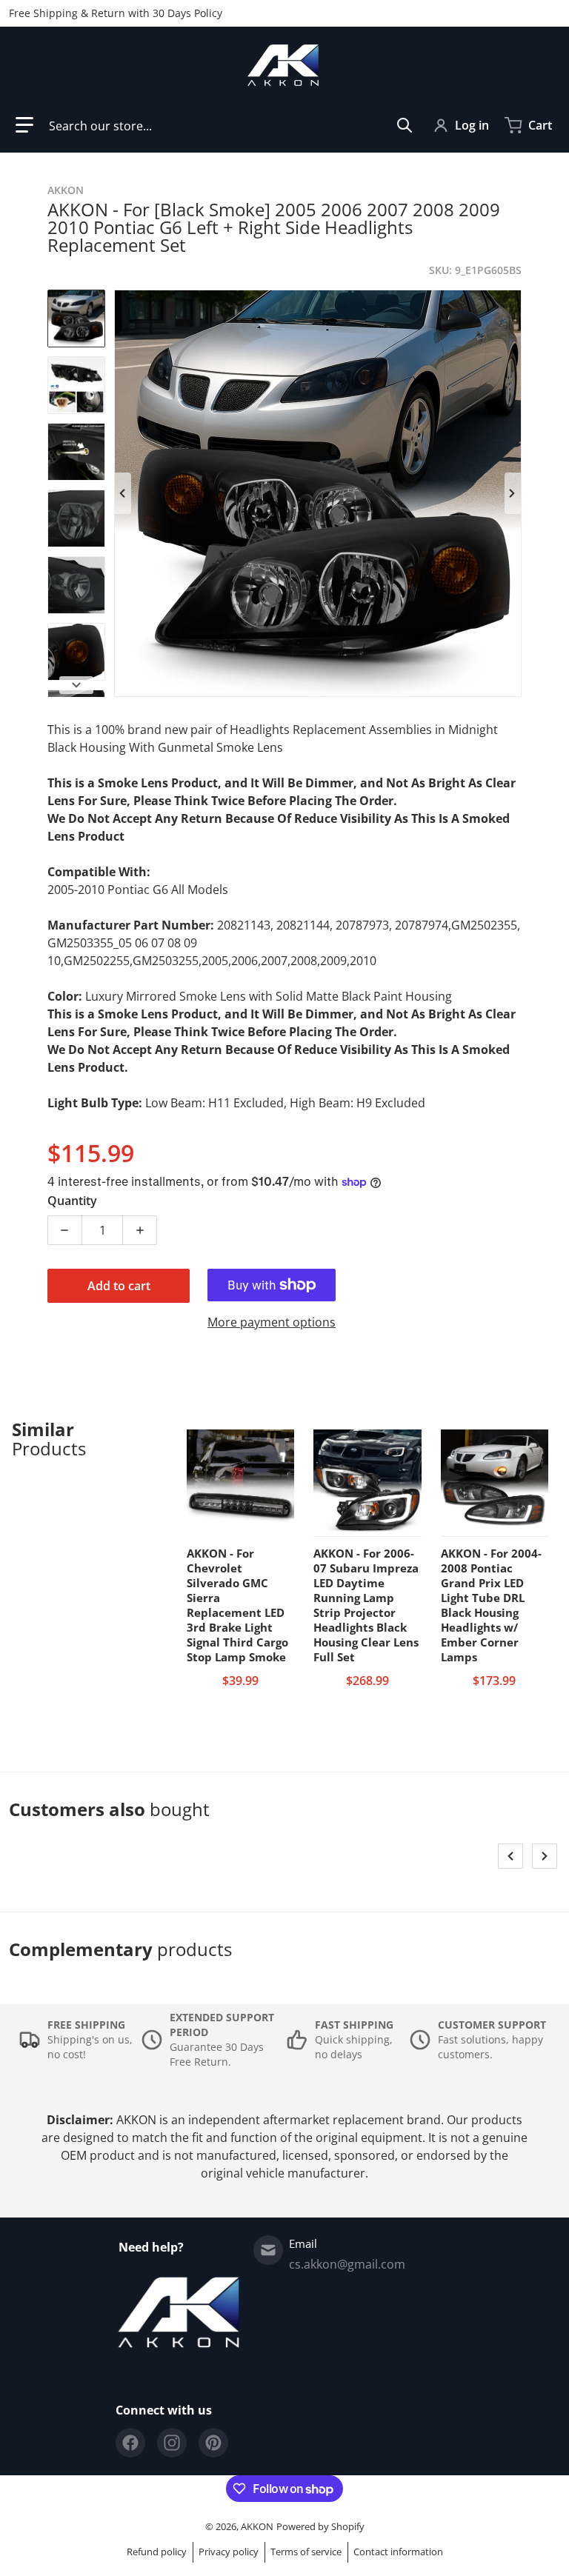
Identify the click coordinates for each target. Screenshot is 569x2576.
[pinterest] (213, 2443)
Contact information (398, 2552)
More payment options (272, 1322)
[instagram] (172, 2443)
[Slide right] (513, 493)
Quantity (72, 1201)
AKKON (257, 2526)
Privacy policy (229, 2552)
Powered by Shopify (320, 2526)
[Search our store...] (405, 125)
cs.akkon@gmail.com (347, 2264)
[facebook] (130, 2443)
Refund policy (157, 2552)
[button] (24, 125)
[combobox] (231, 125)
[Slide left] (123, 493)
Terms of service (306, 2552)
